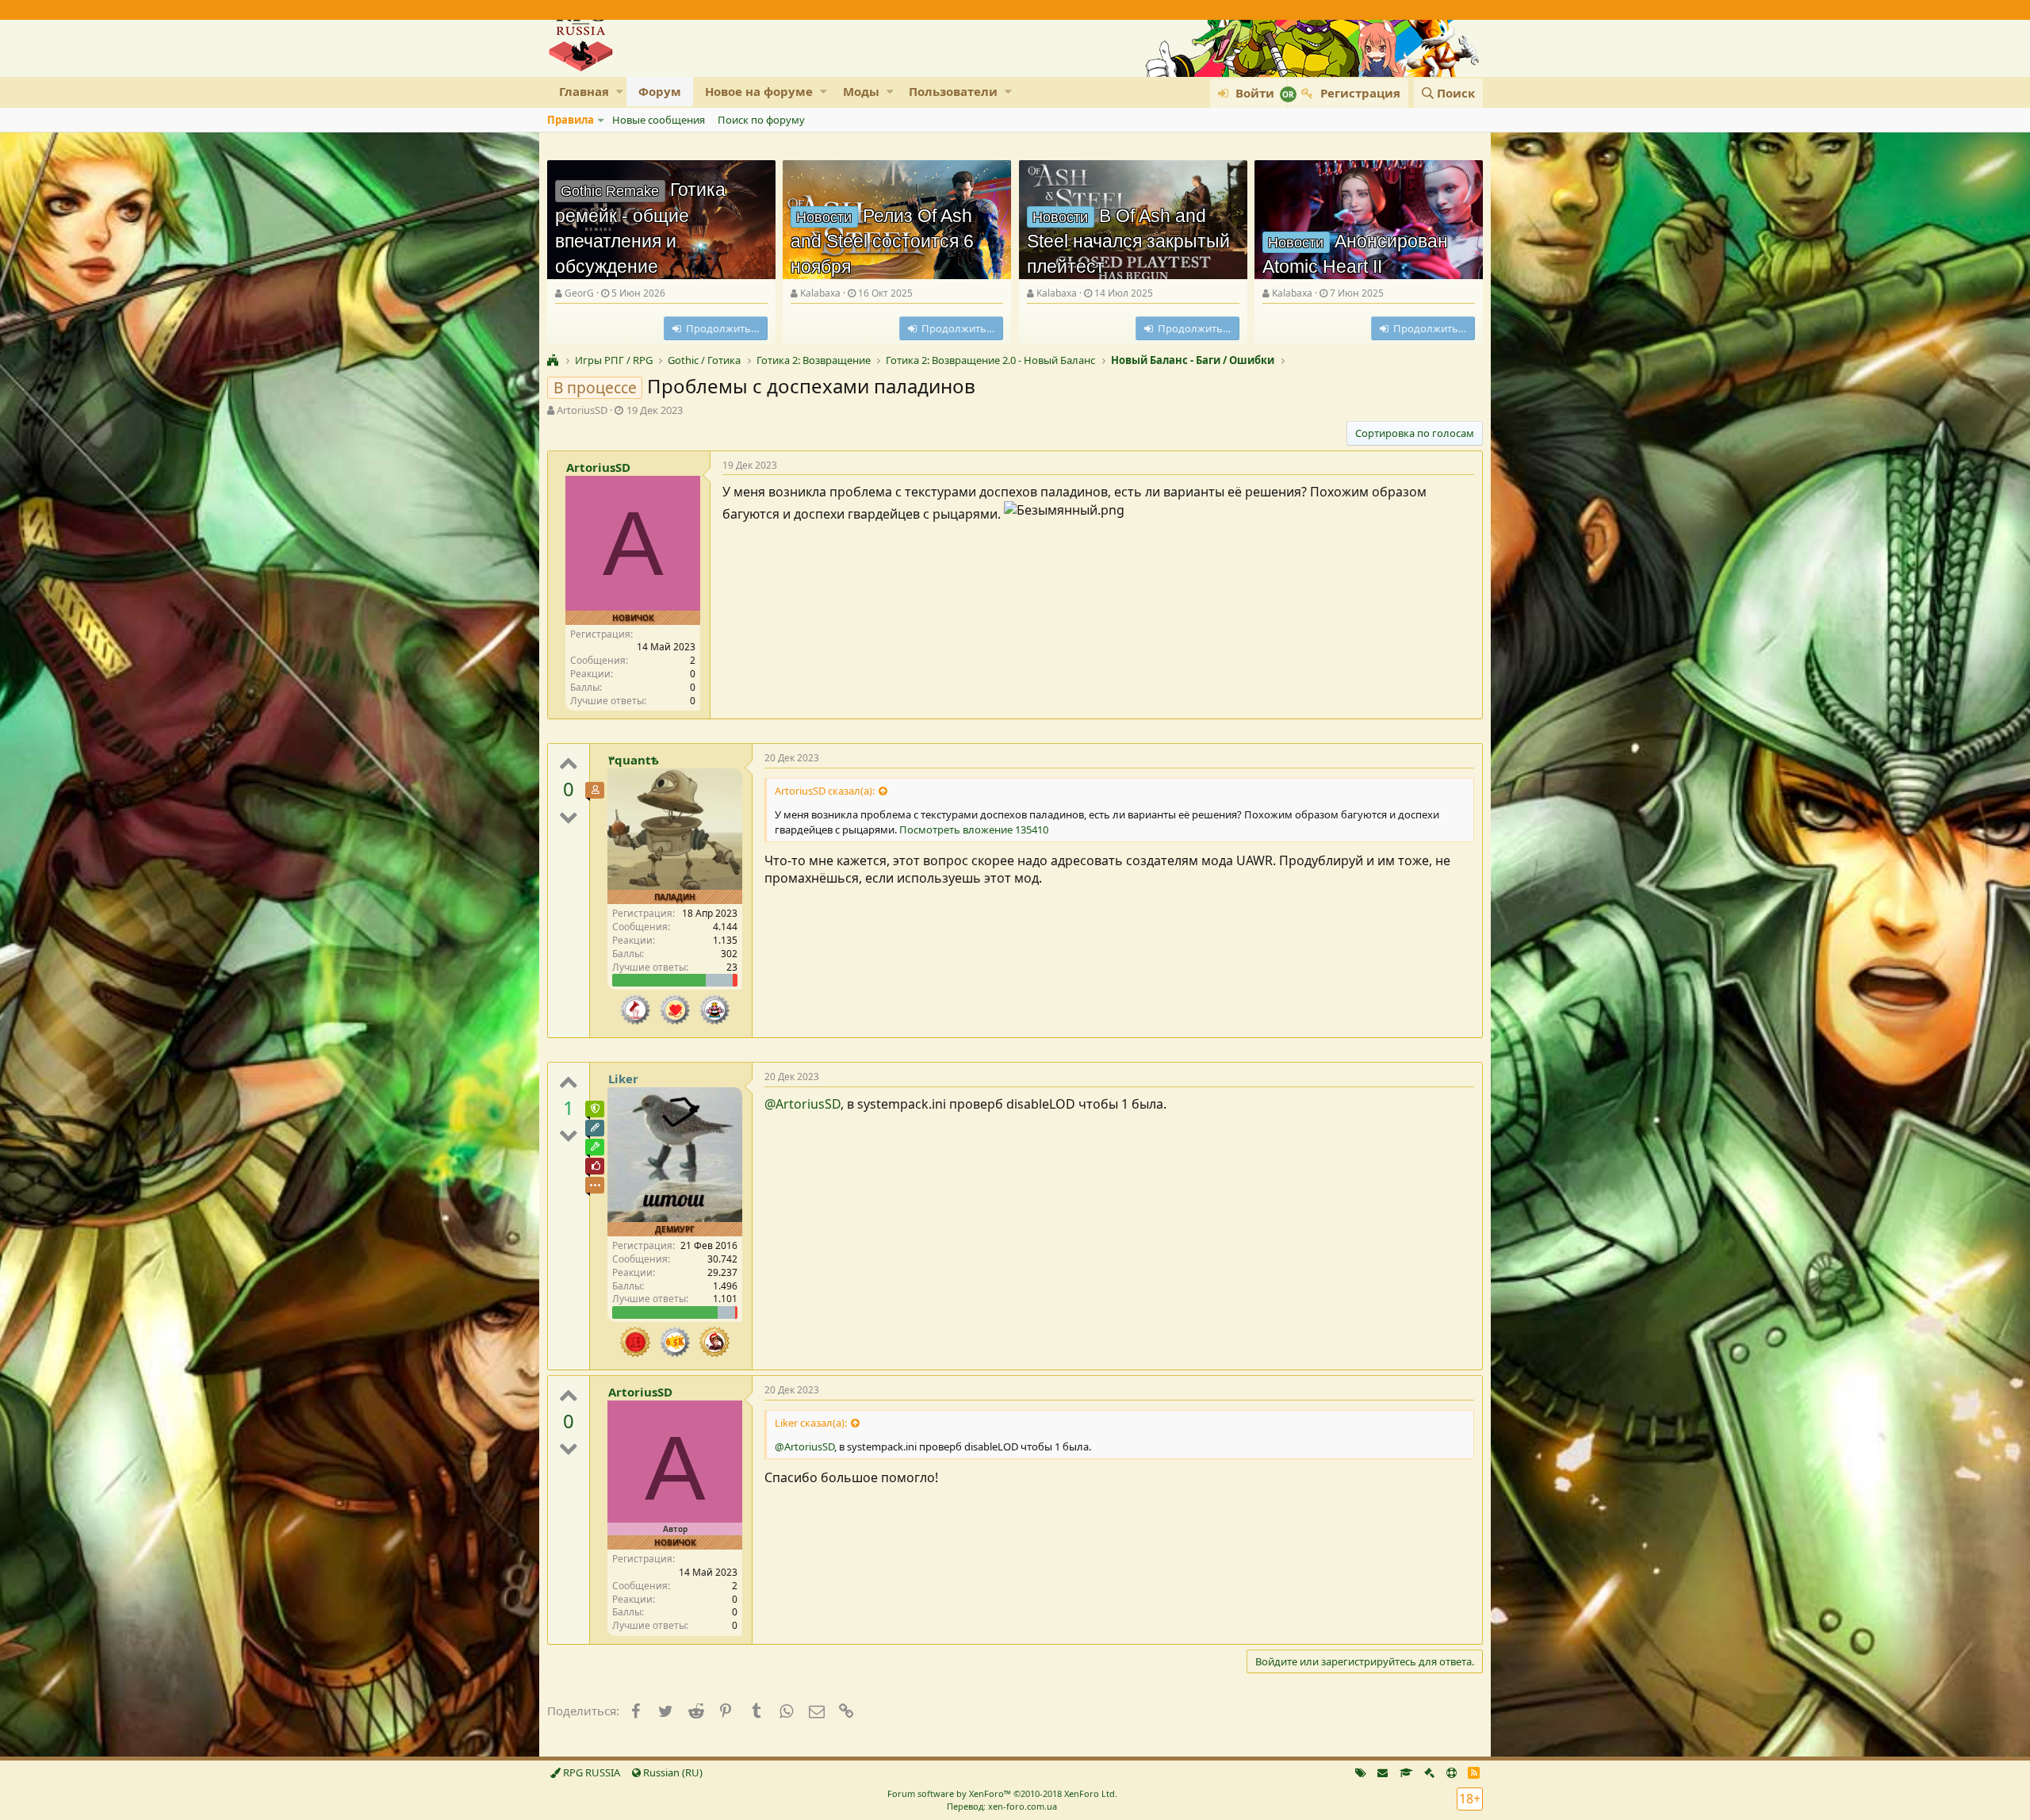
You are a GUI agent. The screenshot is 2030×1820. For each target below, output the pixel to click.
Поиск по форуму (761, 120)
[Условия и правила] (1406, 1772)
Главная (584, 91)
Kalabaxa (820, 293)
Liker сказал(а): (811, 1423)
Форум (660, 91)
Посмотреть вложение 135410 (974, 830)
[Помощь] (1452, 1772)
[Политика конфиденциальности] (1429, 1772)
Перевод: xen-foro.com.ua (1002, 1806)
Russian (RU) (672, 1772)
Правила (571, 120)
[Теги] (1361, 1772)
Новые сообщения (659, 120)
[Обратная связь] (1383, 1772)
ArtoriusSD (582, 410)
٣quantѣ (634, 760)
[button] (620, 92)
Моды (861, 91)
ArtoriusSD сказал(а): (825, 791)
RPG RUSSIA (590, 1772)
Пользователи (953, 91)
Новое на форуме (759, 91)
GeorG (579, 293)
